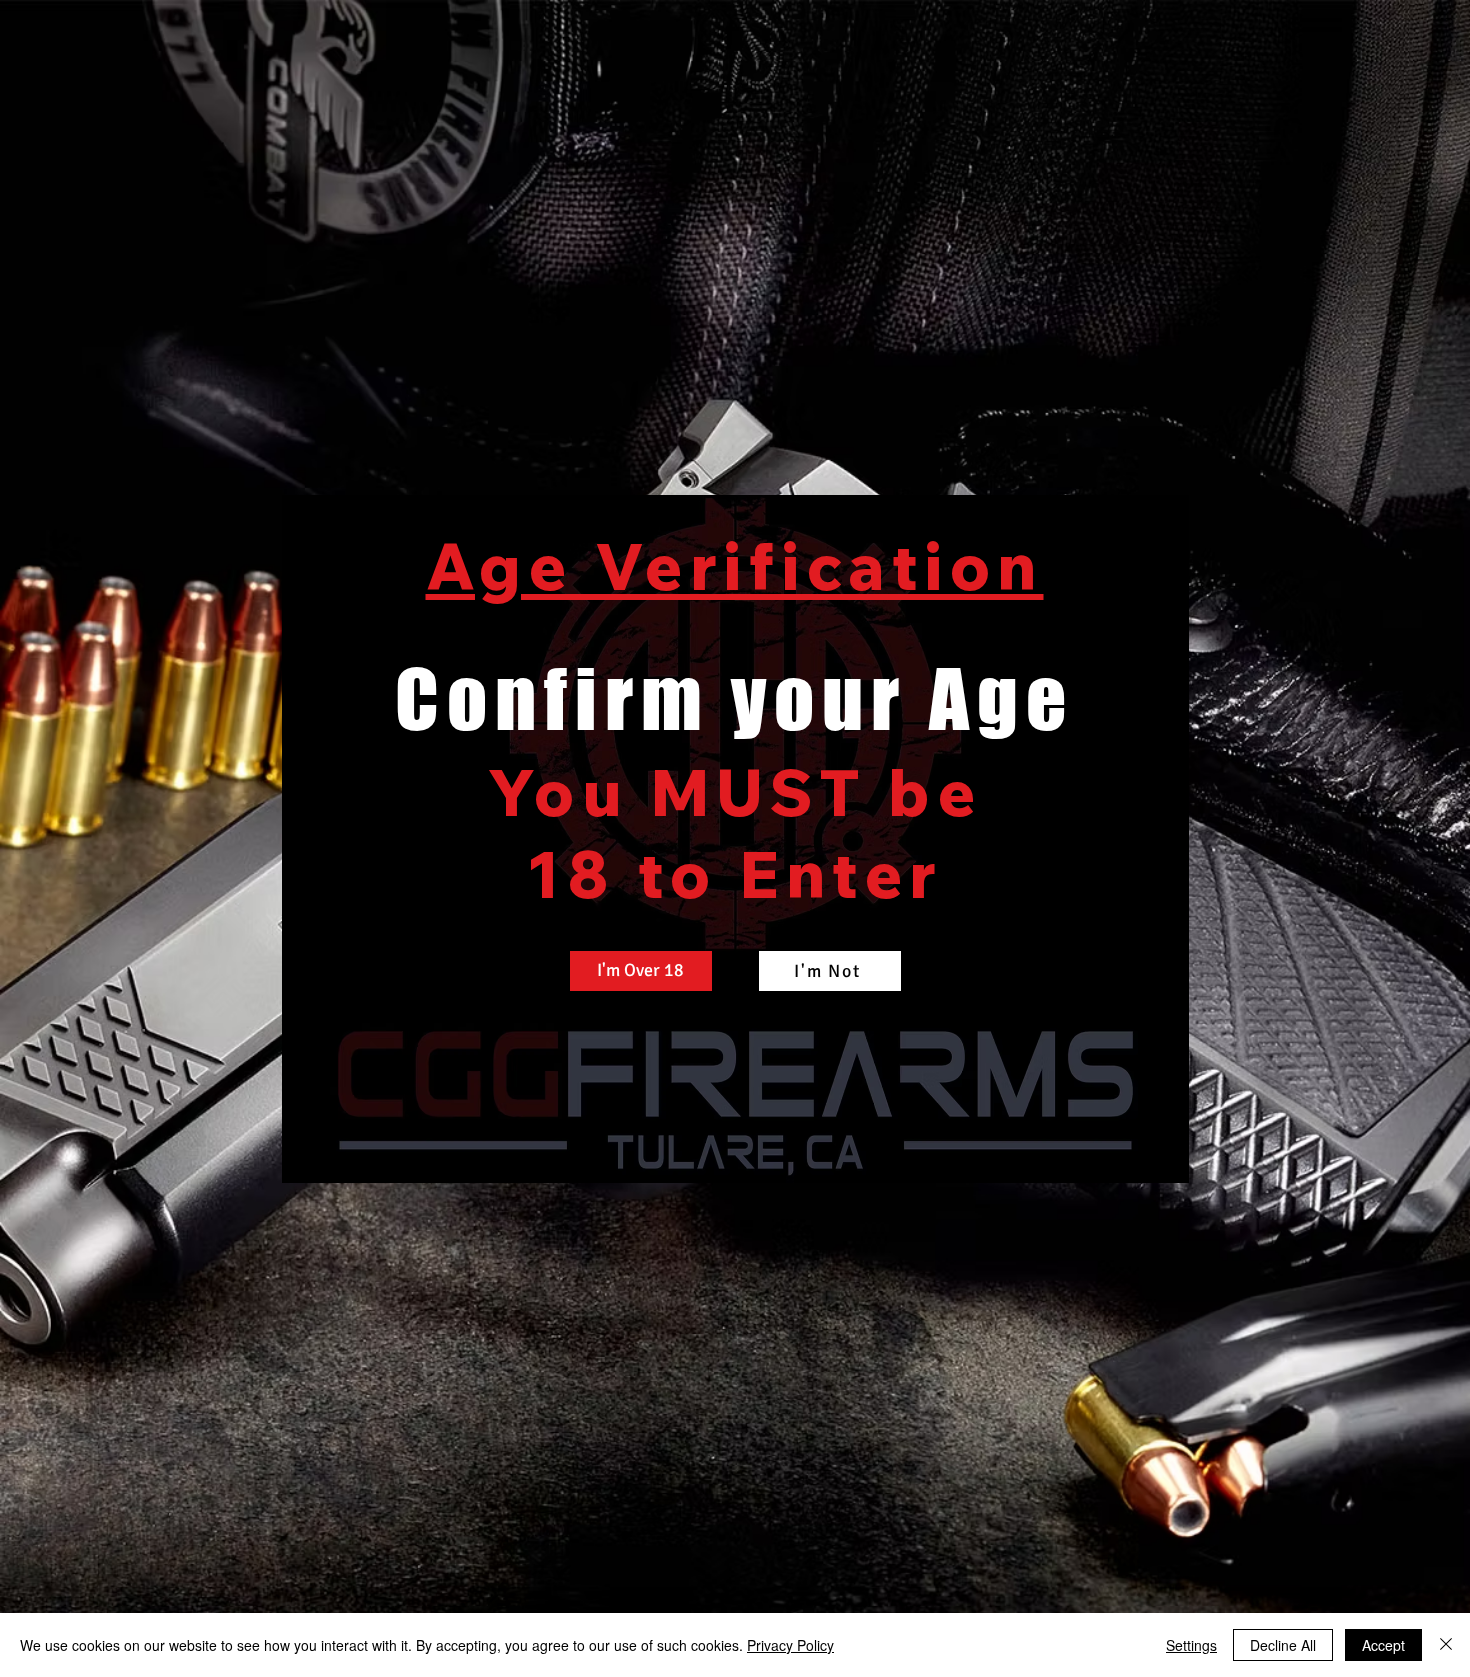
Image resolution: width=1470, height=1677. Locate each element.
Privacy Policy (790, 1645)
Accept (1383, 1645)
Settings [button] (1191, 1645)
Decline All (1283, 1645)
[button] (641, 971)
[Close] (1446, 1645)
